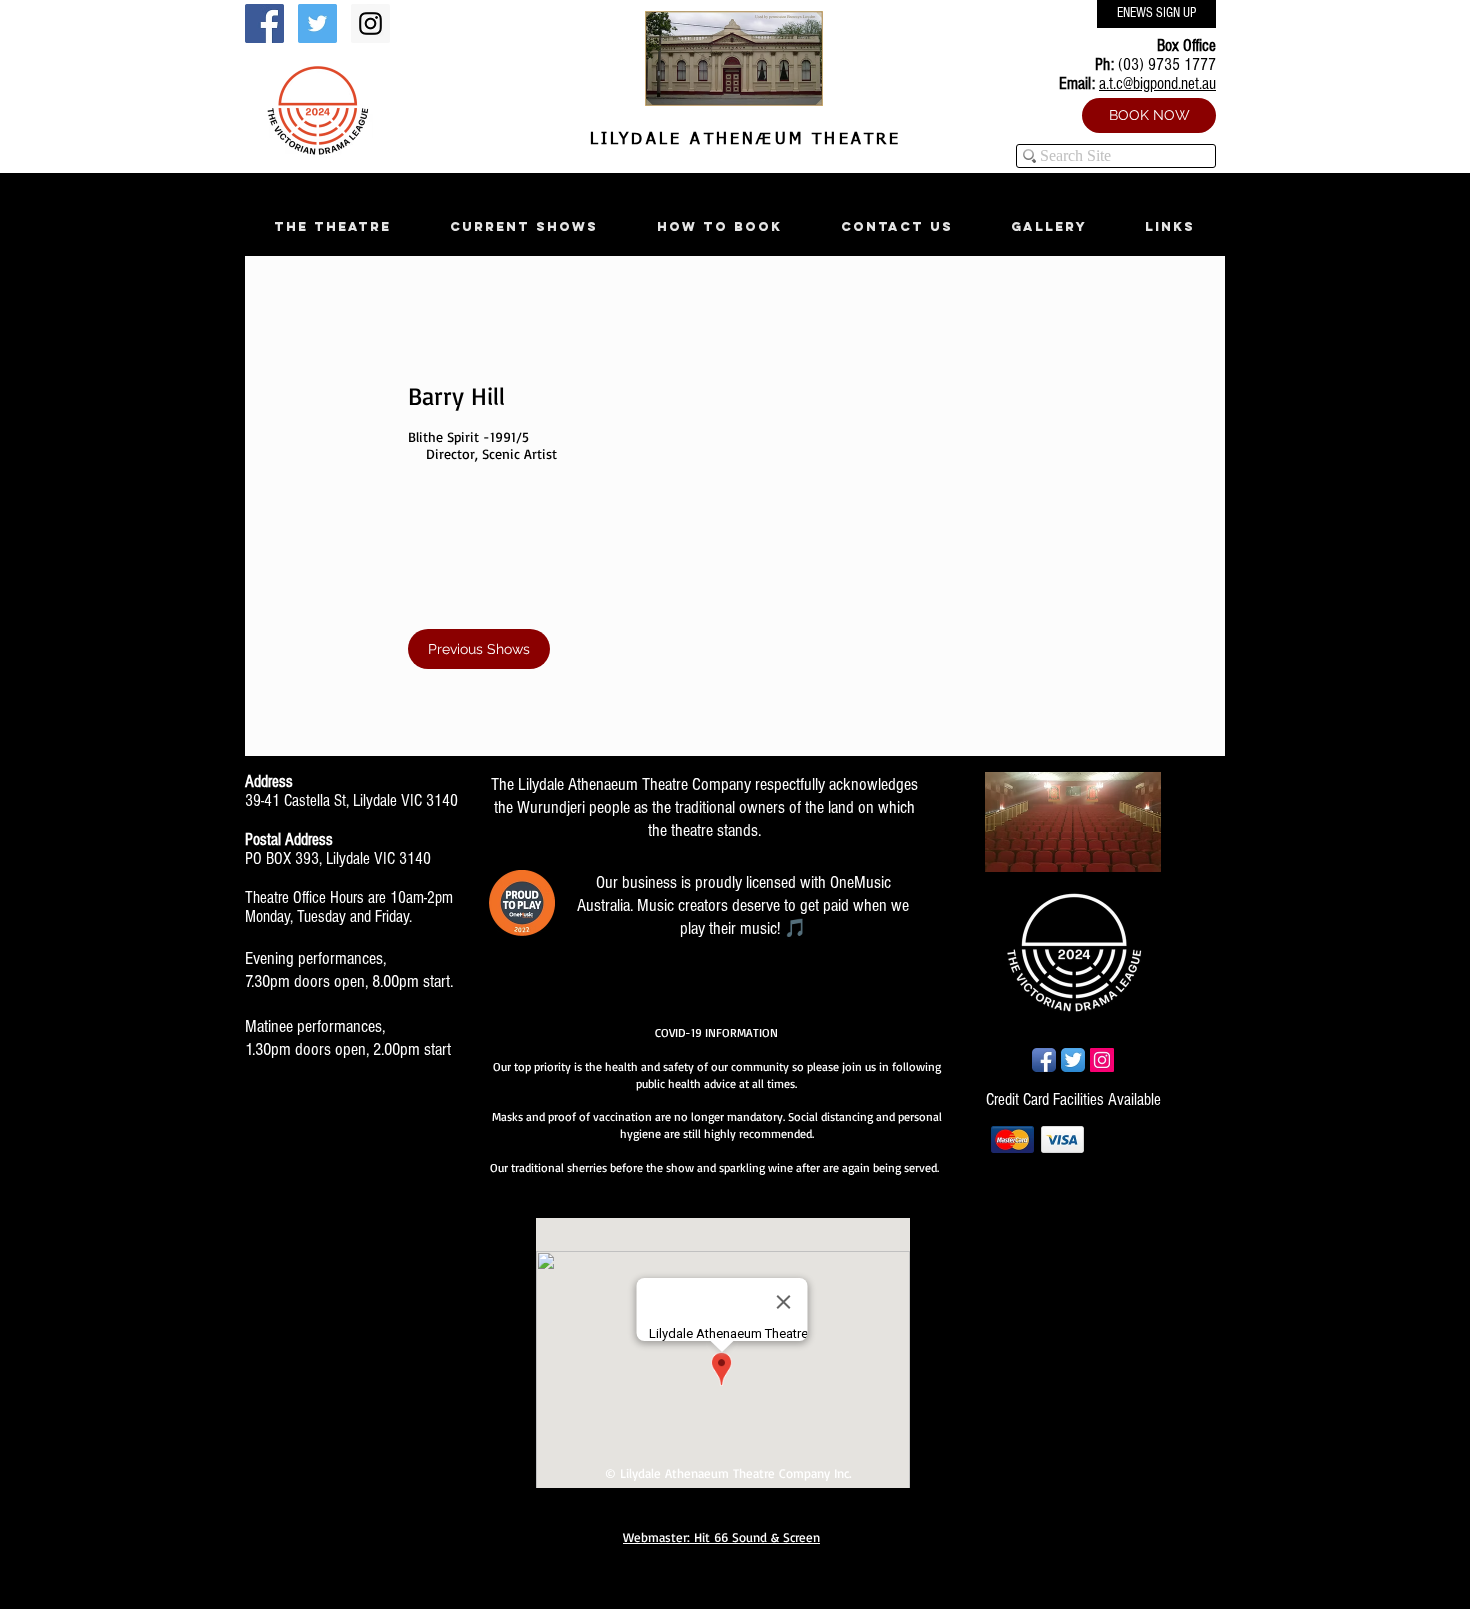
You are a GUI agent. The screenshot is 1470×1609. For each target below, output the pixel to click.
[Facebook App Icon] (1044, 1060)
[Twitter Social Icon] (317, 23)
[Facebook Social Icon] (264, 23)
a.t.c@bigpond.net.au (1157, 83)
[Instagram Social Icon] (370, 23)
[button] (332, 226)
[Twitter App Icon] (1073, 1060)
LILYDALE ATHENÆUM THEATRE (741, 140)
